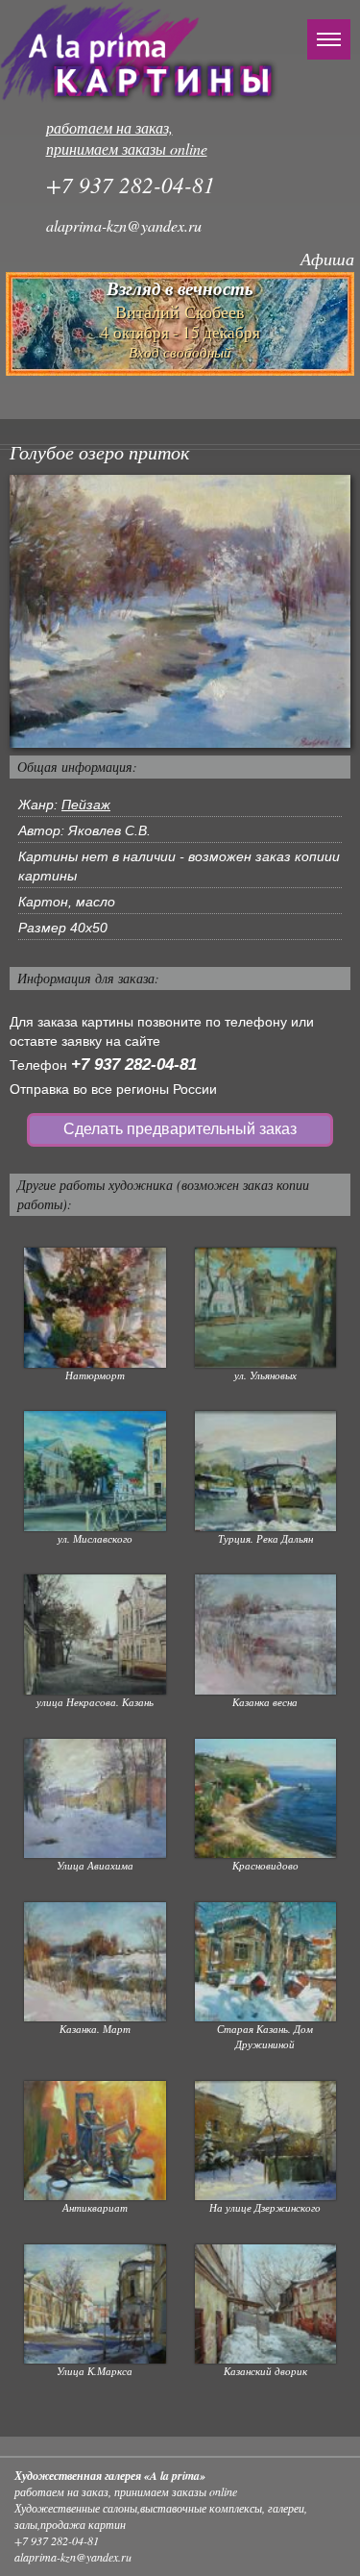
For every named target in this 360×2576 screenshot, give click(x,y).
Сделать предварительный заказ (180, 1129)
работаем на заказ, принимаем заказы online (127, 138)
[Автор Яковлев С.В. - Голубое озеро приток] (180, 610)
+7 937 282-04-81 (134, 1065)
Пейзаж (86, 805)
